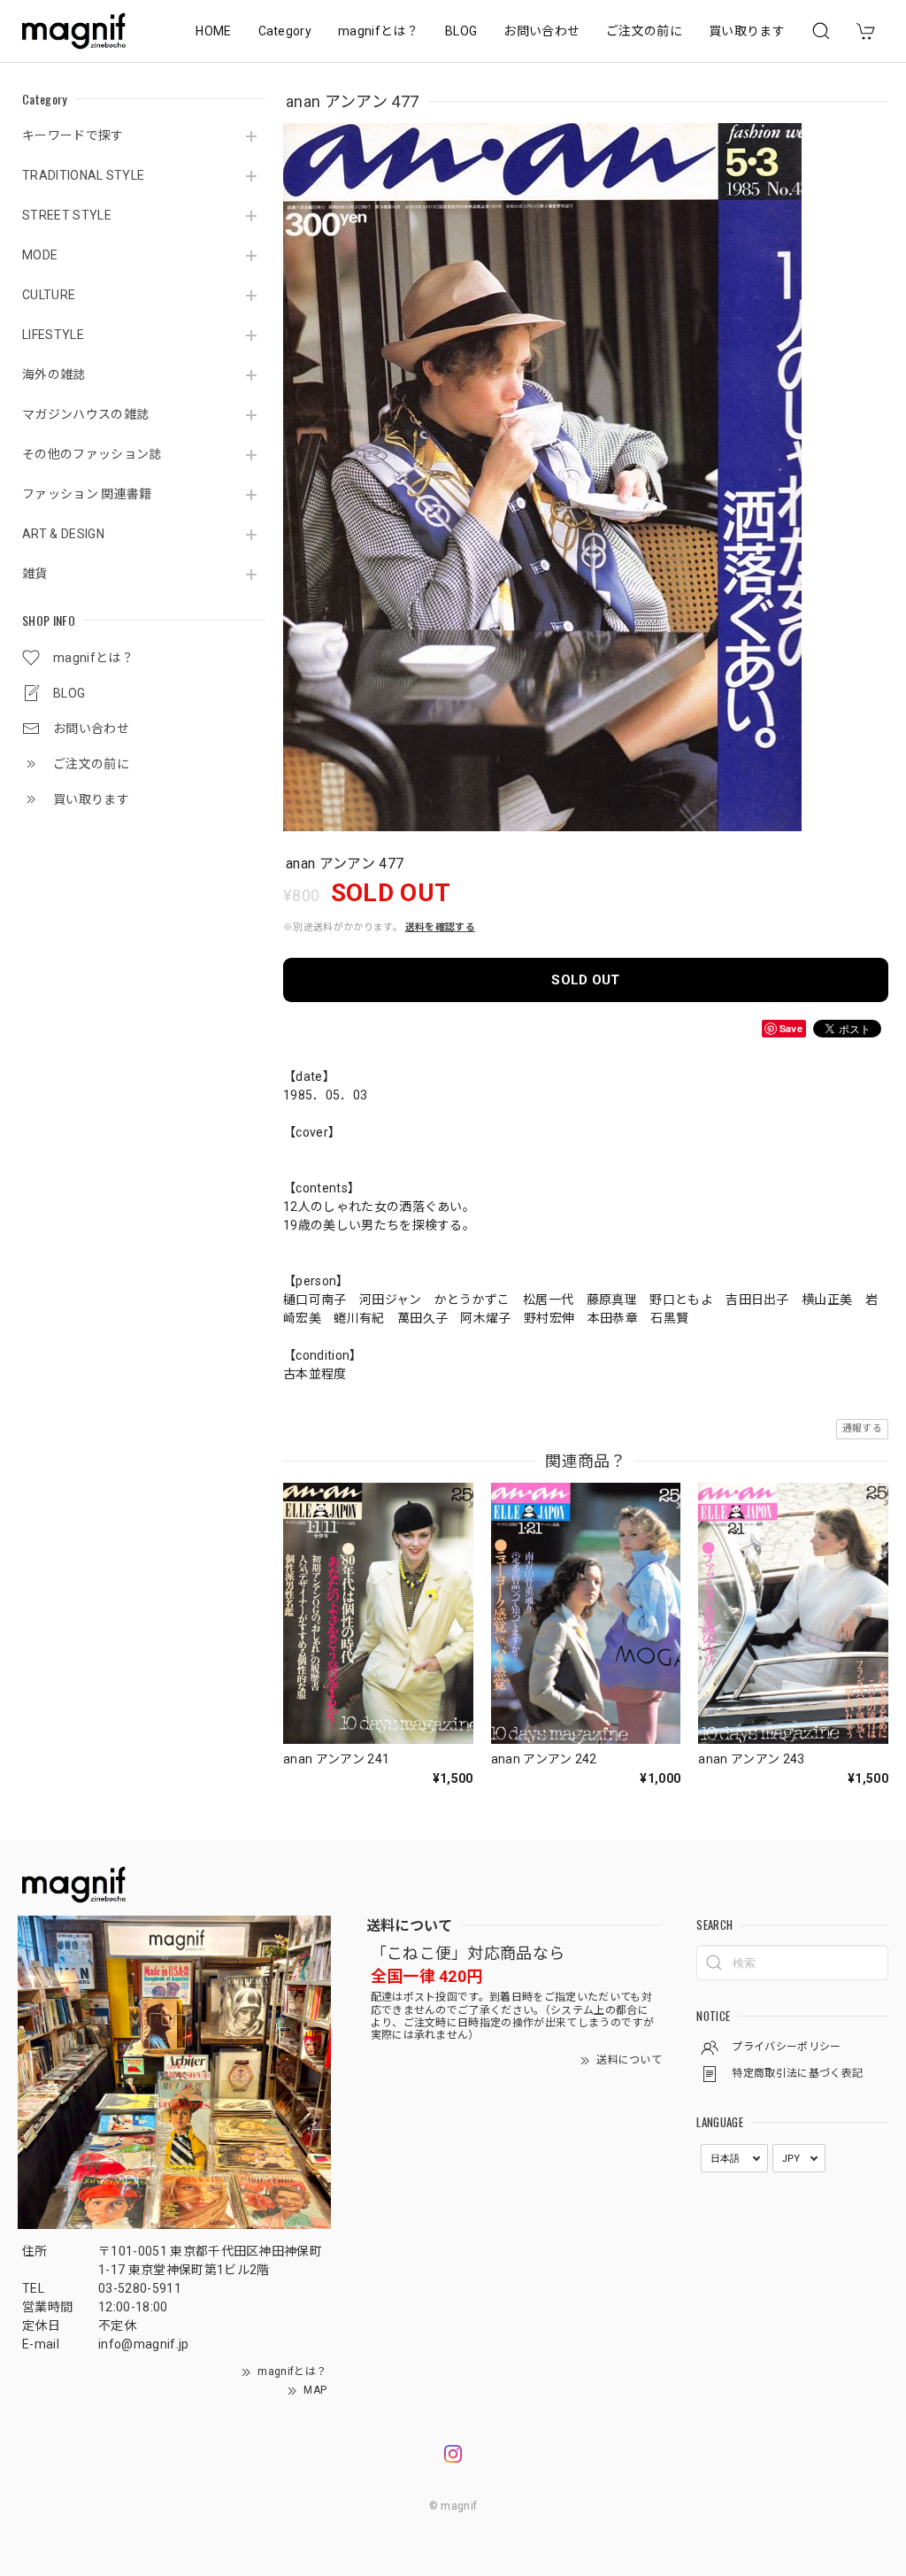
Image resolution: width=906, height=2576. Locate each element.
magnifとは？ (378, 31)
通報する (862, 1428)
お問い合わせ (541, 31)
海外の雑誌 (54, 374)
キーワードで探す (73, 135)
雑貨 (35, 574)
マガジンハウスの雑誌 (85, 414)
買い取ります (747, 31)
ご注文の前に (644, 31)
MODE (40, 255)
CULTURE (49, 295)
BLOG (461, 31)
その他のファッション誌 (92, 454)
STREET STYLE (67, 215)
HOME (213, 31)
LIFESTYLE (53, 335)
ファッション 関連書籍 (87, 494)
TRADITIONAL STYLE (83, 175)
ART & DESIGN (63, 534)
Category (285, 31)
